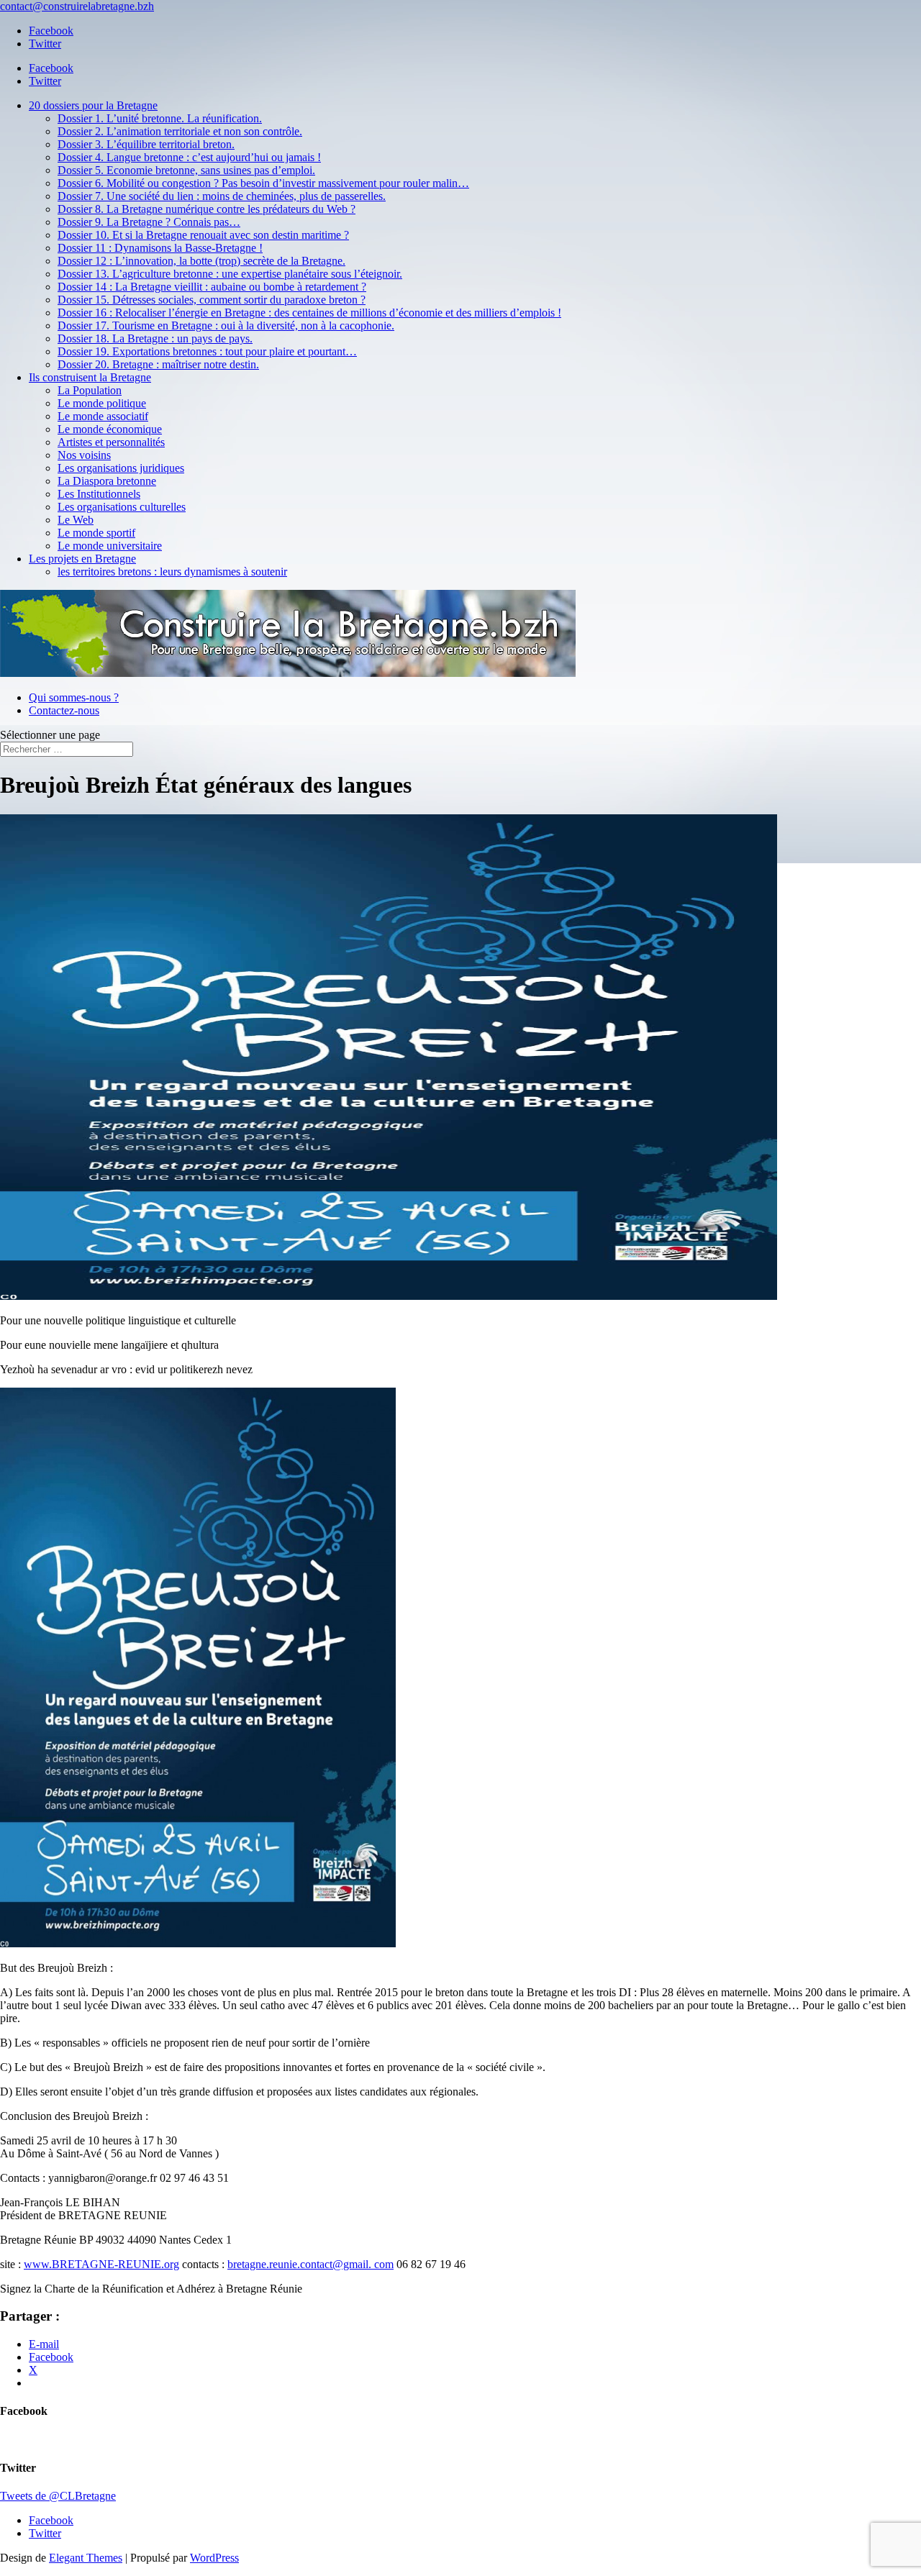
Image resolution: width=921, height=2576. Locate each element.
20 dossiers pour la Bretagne (93, 105)
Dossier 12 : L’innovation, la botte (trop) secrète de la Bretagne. (201, 261)
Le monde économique (110, 429)
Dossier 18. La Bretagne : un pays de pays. (155, 338)
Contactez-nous (64, 710)
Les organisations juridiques (121, 468)
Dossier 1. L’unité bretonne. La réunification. (160, 118)
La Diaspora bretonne (107, 481)
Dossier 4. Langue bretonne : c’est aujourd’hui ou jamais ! (189, 157)
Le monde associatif (103, 416)
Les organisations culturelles (122, 507)
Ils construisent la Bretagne (90, 377)
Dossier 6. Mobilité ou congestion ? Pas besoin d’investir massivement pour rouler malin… (263, 183)
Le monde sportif (96, 533)
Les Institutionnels (99, 494)
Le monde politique (102, 403)
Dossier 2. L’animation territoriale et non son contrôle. (180, 131)
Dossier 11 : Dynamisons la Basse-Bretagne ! (160, 248)
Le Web (76, 520)
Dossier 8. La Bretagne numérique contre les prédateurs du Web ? (207, 209)
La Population (90, 390)
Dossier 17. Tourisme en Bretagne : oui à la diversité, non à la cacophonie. (226, 326)
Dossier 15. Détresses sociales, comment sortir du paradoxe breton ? (212, 300)
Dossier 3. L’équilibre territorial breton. (146, 144)
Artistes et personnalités (111, 442)
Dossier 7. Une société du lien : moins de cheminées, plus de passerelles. (222, 196)
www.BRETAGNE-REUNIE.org (101, 2264)
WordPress (214, 2558)
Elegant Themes (86, 2558)
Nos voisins (84, 455)
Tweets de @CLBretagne (58, 2496)
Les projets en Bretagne (82, 559)
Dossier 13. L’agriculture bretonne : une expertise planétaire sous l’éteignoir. (230, 274)
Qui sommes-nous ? (74, 697)
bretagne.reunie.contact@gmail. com (310, 2264)
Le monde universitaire (110, 546)
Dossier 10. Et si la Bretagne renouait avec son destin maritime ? (203, 235)
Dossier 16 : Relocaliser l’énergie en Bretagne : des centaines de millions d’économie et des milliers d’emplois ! (309, 313)
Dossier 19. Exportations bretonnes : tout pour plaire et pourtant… (207, 351)
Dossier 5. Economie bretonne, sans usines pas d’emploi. (186, 170)
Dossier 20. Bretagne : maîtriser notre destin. (158, 364)
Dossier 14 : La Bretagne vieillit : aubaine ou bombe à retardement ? (212, 287)
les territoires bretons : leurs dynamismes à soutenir (172, 572)
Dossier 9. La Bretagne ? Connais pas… (149, 222)
